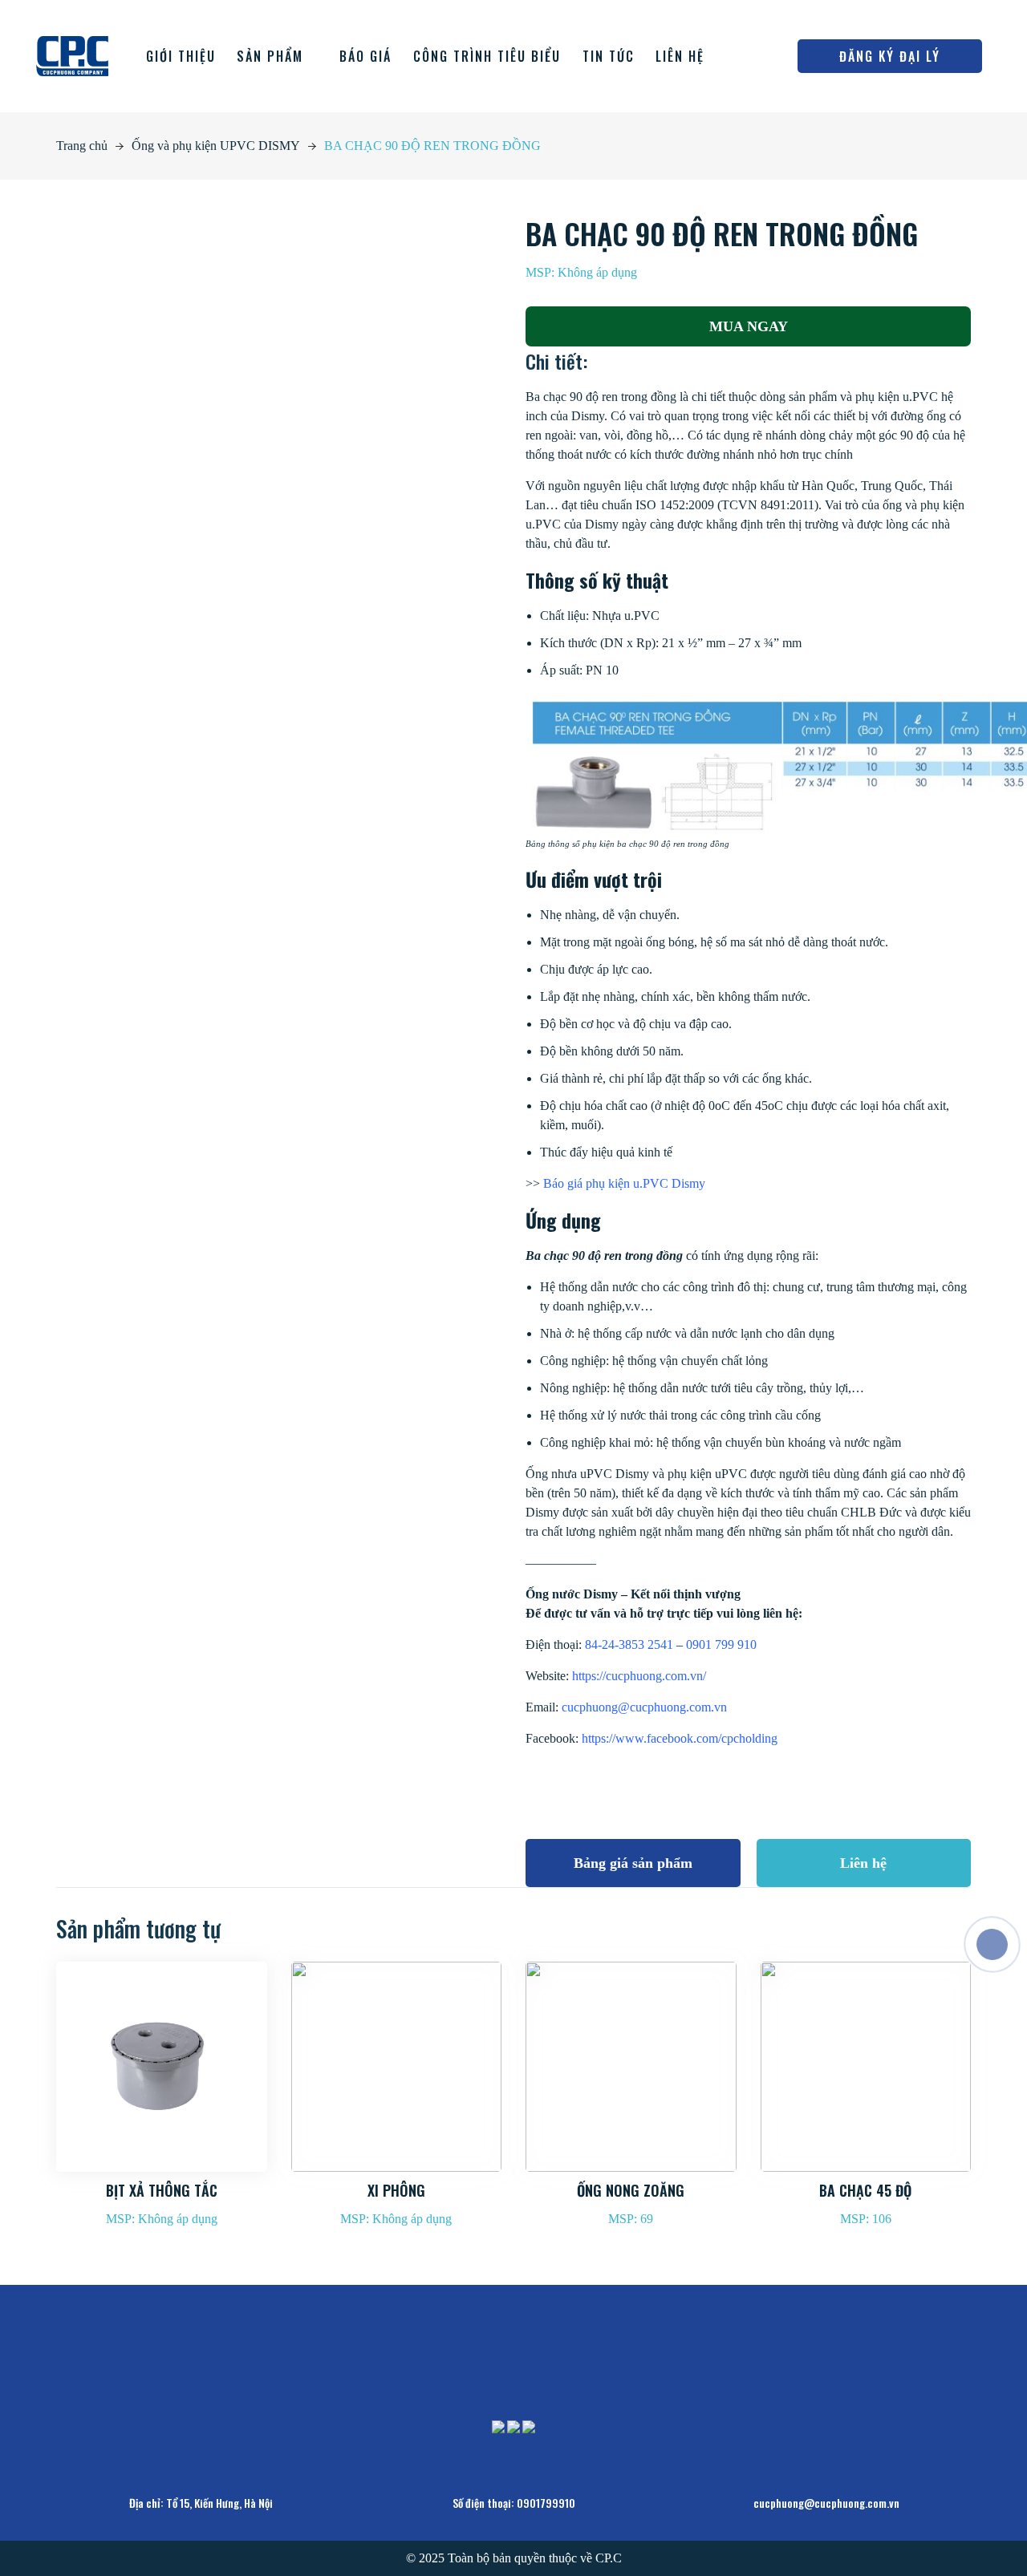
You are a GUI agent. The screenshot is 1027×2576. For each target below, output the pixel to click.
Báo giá (365, 56)
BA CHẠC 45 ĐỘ (865, 2190)
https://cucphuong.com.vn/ (639, 1676)
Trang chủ (82, 146)
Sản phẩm (270, 56)
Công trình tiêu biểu (487, 56)
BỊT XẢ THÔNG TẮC (162, 2190)
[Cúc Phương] (72, 55)
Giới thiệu (181, 56)
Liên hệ (680, 56)
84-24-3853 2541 (629, 1644)
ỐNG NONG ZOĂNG (631, 2190)
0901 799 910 (721, 1644)
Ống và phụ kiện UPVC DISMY (216, 146)
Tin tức (609, 56)
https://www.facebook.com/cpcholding (678, 1738)
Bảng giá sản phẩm (633, 1863)
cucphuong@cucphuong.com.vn (644, 1707)
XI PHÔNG (396, 2190)
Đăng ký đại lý (890, 56)
